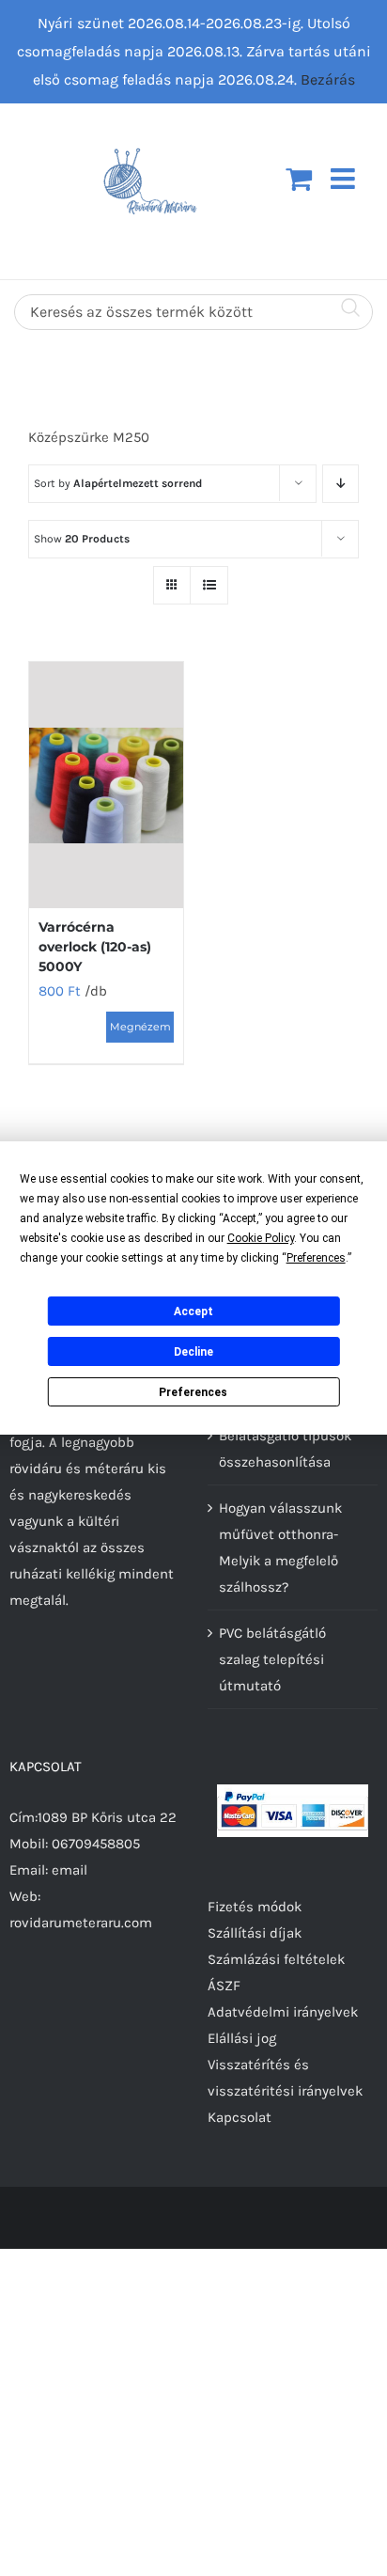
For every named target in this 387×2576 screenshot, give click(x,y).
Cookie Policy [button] (261, 1238)
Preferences (193, 1392)
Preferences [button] (316, 1258)
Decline (193, 1352)
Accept (193, 1312)
